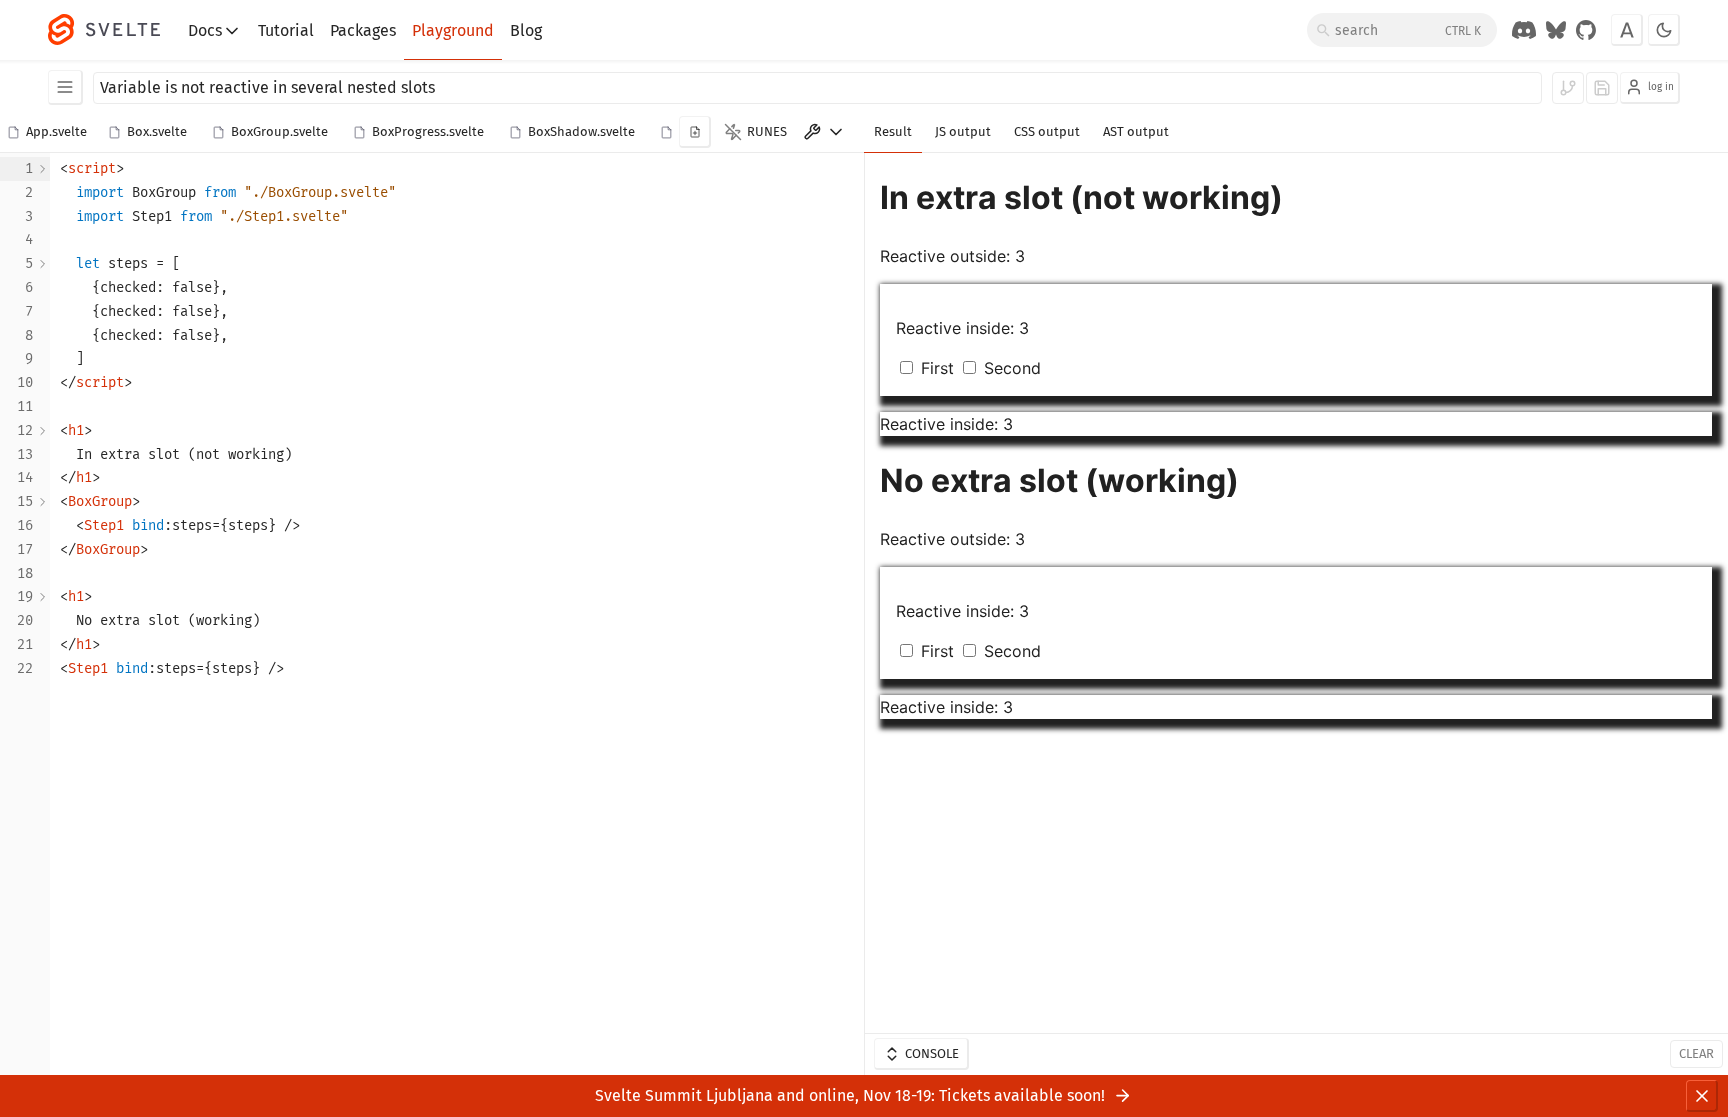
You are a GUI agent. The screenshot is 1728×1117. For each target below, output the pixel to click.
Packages (363, 30)
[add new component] (695, 132)
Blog (526, 30)
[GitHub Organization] (1586, 30)
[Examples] (65, 87)
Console (932, 1053)
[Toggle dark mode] (1664, 30)
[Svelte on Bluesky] (1556, 30)
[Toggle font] (1627, 30)
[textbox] (457, 614)
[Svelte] (114, 30)
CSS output (1047, 131)
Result (893, 131)
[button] (50, 133)
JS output (963, 131)
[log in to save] (1602, 88)
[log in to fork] (1568, 88)
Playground (453, 30)
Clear (1696, 1053)
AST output (1136, 131)
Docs (205, 30)
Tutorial (286, 30)
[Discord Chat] (1524, 30)
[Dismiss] (1702, 1096)
